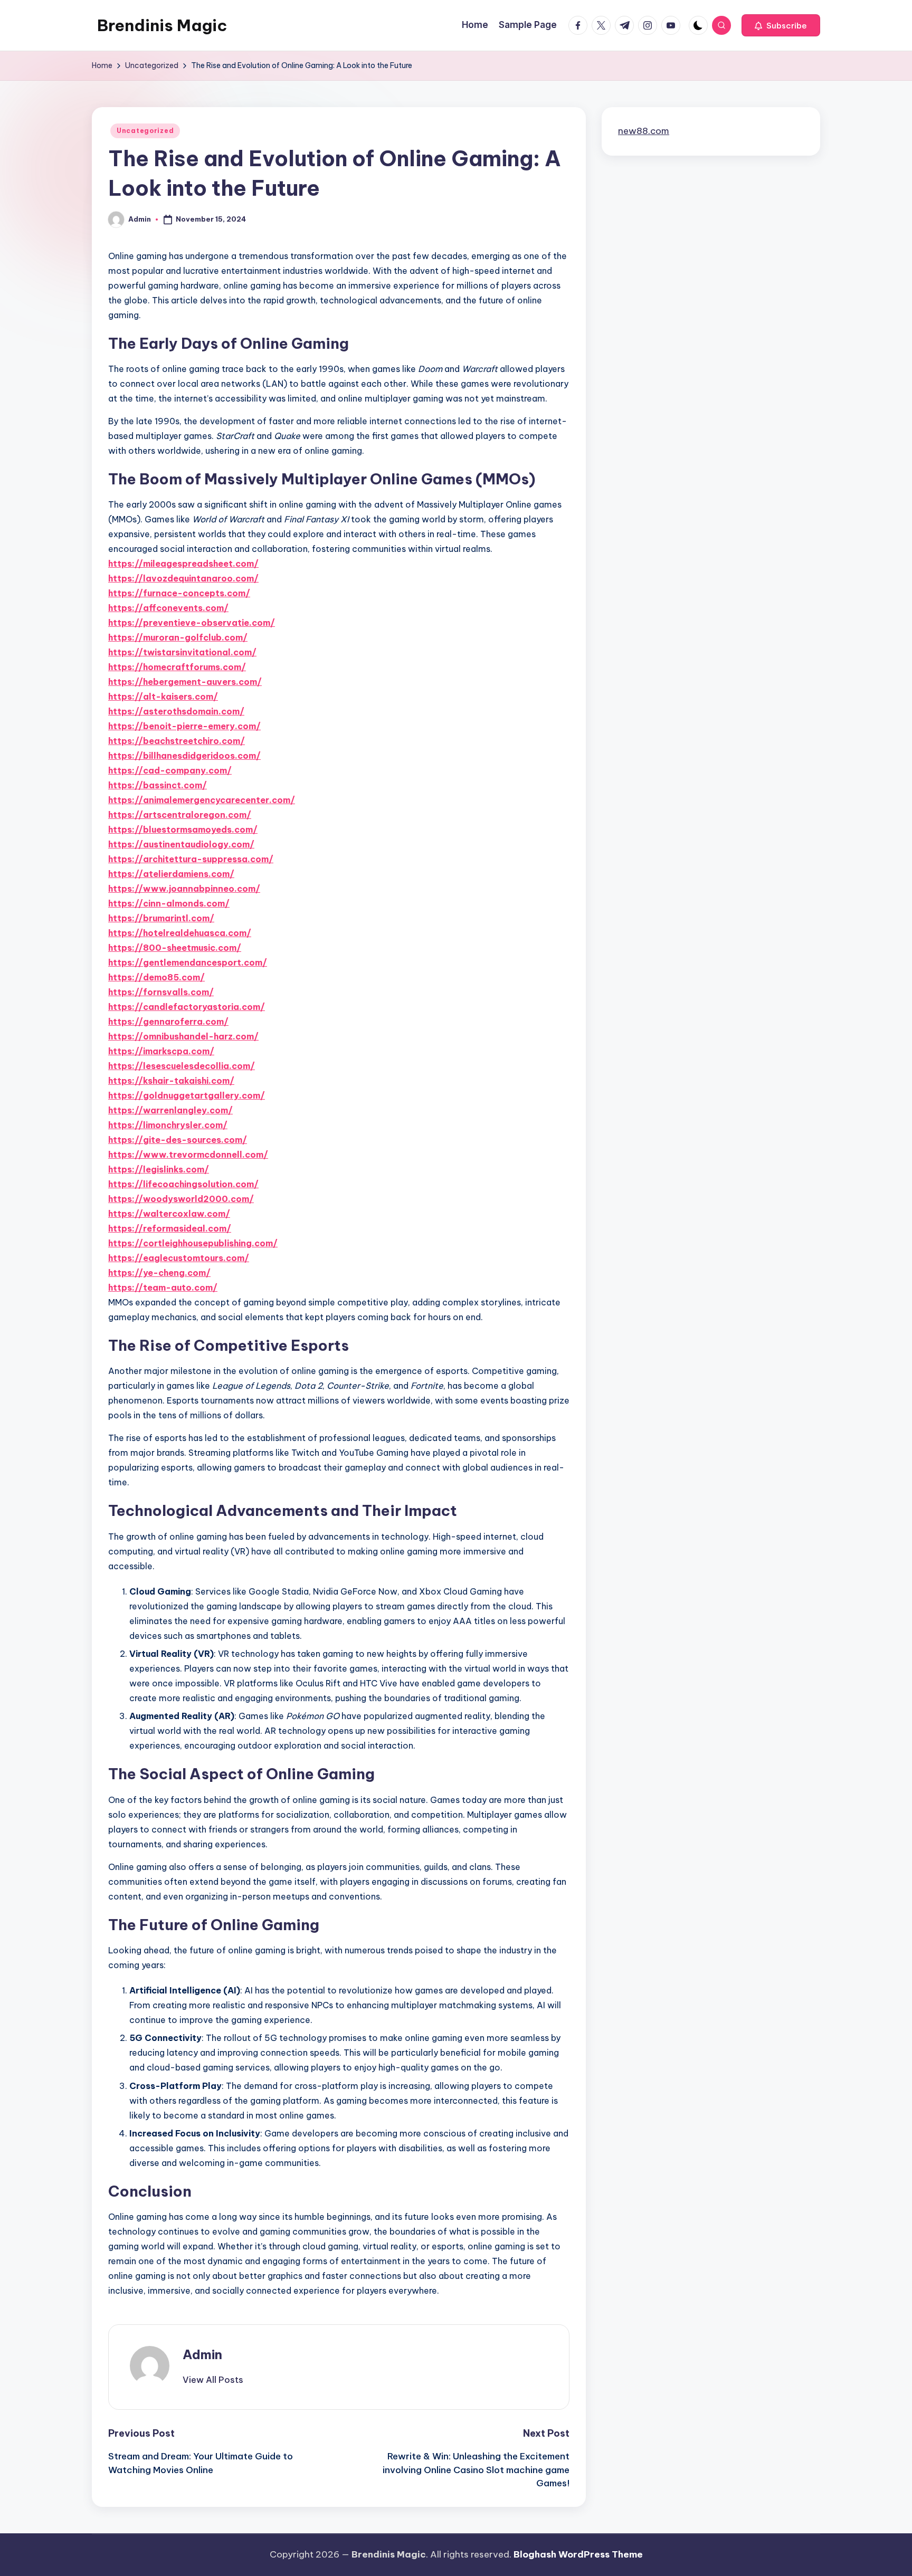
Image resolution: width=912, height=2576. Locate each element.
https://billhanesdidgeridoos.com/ (184, 756)
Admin (202, 2354)
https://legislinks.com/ (159, 1169)
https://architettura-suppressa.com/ (191, 859)
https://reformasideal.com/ (170, 1228)
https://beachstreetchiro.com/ (177, 741)
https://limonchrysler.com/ (168, 1125)
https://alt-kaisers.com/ (163, 697)
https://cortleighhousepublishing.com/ (193, 1243)
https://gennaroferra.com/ (168, 1022)
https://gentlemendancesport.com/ (188, 962)
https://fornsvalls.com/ (161, 992)
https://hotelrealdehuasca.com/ (180, 933)
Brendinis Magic (162, 25)
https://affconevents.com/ (168, 608)
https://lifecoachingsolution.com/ (183, 1184)
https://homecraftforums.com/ (177, 667)
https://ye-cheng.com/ (159, 1273)
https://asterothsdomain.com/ (176, 711)
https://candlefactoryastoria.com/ (187, 1007)
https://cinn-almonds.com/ (169, 903)
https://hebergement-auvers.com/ (185, 682)
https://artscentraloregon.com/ (180, 815)
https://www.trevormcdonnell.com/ (188, 1155)
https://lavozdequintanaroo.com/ (183, 578)
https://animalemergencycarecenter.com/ (202, 800)
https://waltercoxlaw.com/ (169, 1214)
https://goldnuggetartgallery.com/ (187, 1095)
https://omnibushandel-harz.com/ (183, 1036)
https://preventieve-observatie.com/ (192, 623)
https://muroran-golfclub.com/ (178, 637)
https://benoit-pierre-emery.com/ (184, 726)
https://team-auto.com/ (163, 1287)
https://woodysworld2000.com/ (181, 1199)
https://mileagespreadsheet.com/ (183, 564)
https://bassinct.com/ (158, 785)
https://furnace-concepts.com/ (179, 593)
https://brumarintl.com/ (161, 918)
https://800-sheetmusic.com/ (175, 948)
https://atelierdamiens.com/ (171, 874)
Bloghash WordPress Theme (578, 2554)
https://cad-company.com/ (170, 770)
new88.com (644, 131)
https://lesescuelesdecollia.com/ (182, 1066)
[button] (781, 25)
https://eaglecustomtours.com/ (179, 1258)
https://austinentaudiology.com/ (181, 844)
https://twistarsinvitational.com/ (182, 652)
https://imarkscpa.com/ (161, 1051)
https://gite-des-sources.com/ (178, 1140)
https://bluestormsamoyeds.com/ (183, 829)
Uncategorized (145, 131)
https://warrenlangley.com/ (170, 1110)
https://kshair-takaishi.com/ (171, 1081)
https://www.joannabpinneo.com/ (184, 889)
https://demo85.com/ (156, 977)
